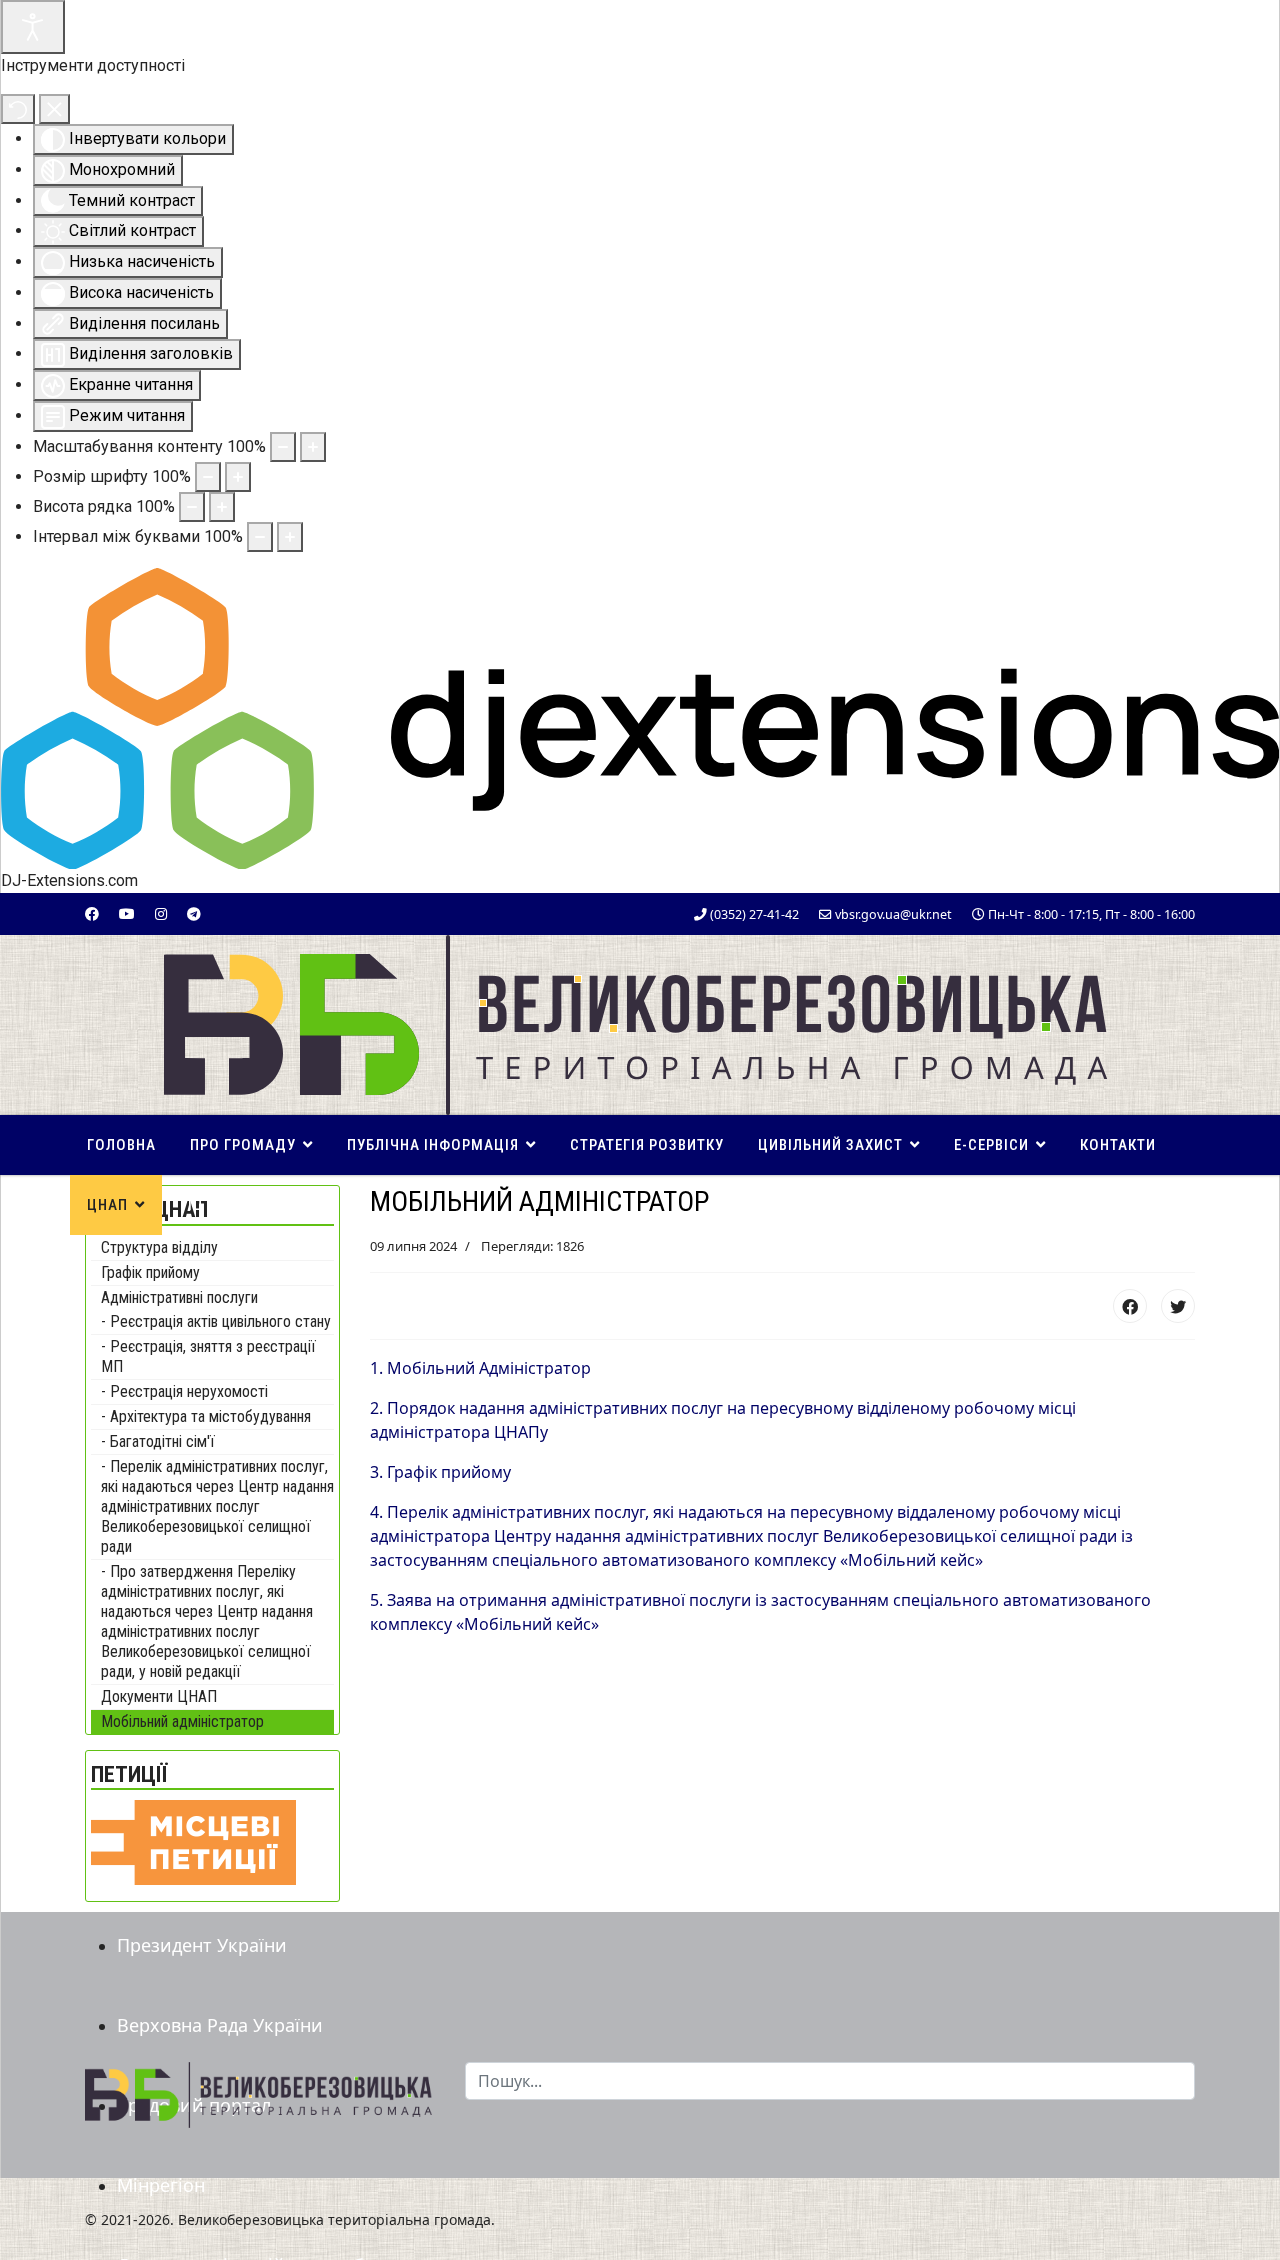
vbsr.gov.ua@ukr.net (893, 914)
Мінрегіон (161, 2185)
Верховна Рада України (220, 2025)
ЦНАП (107, 1205)
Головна (121, 1145)
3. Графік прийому (440, 1472)
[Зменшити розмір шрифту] (208, 477)
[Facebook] (92, 913)
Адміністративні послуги (179, 1297)
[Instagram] (161, 913)
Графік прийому (150, 1272)
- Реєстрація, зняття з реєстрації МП (208, 1356)
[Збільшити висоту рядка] (222, 507)
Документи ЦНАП (159, 1696)
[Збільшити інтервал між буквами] (290, 537)
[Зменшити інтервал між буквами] (260, 537)
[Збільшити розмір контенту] (313, 447)
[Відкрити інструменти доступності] (33, 27)
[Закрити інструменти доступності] (54, 109)
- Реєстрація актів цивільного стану (216, 1321)
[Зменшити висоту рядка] (192, 507)
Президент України (202, 1945)
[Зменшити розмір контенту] (283, 447)
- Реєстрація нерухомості (184, 1391)
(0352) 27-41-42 (754, 914)
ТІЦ (191, 1205)
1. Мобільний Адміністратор (480, 1368)
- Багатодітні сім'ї (158, 1441)
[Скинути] (18, 109)
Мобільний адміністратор (182, 1721)
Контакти (1118, 1145)
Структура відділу (159, 1247)
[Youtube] (127, 913)
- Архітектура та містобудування (206, 1416)
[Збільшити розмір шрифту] (238, 477)
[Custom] (194, 913)
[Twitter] (1178, 1306)
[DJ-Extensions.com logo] (640, 717)
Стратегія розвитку (647, 1145)
